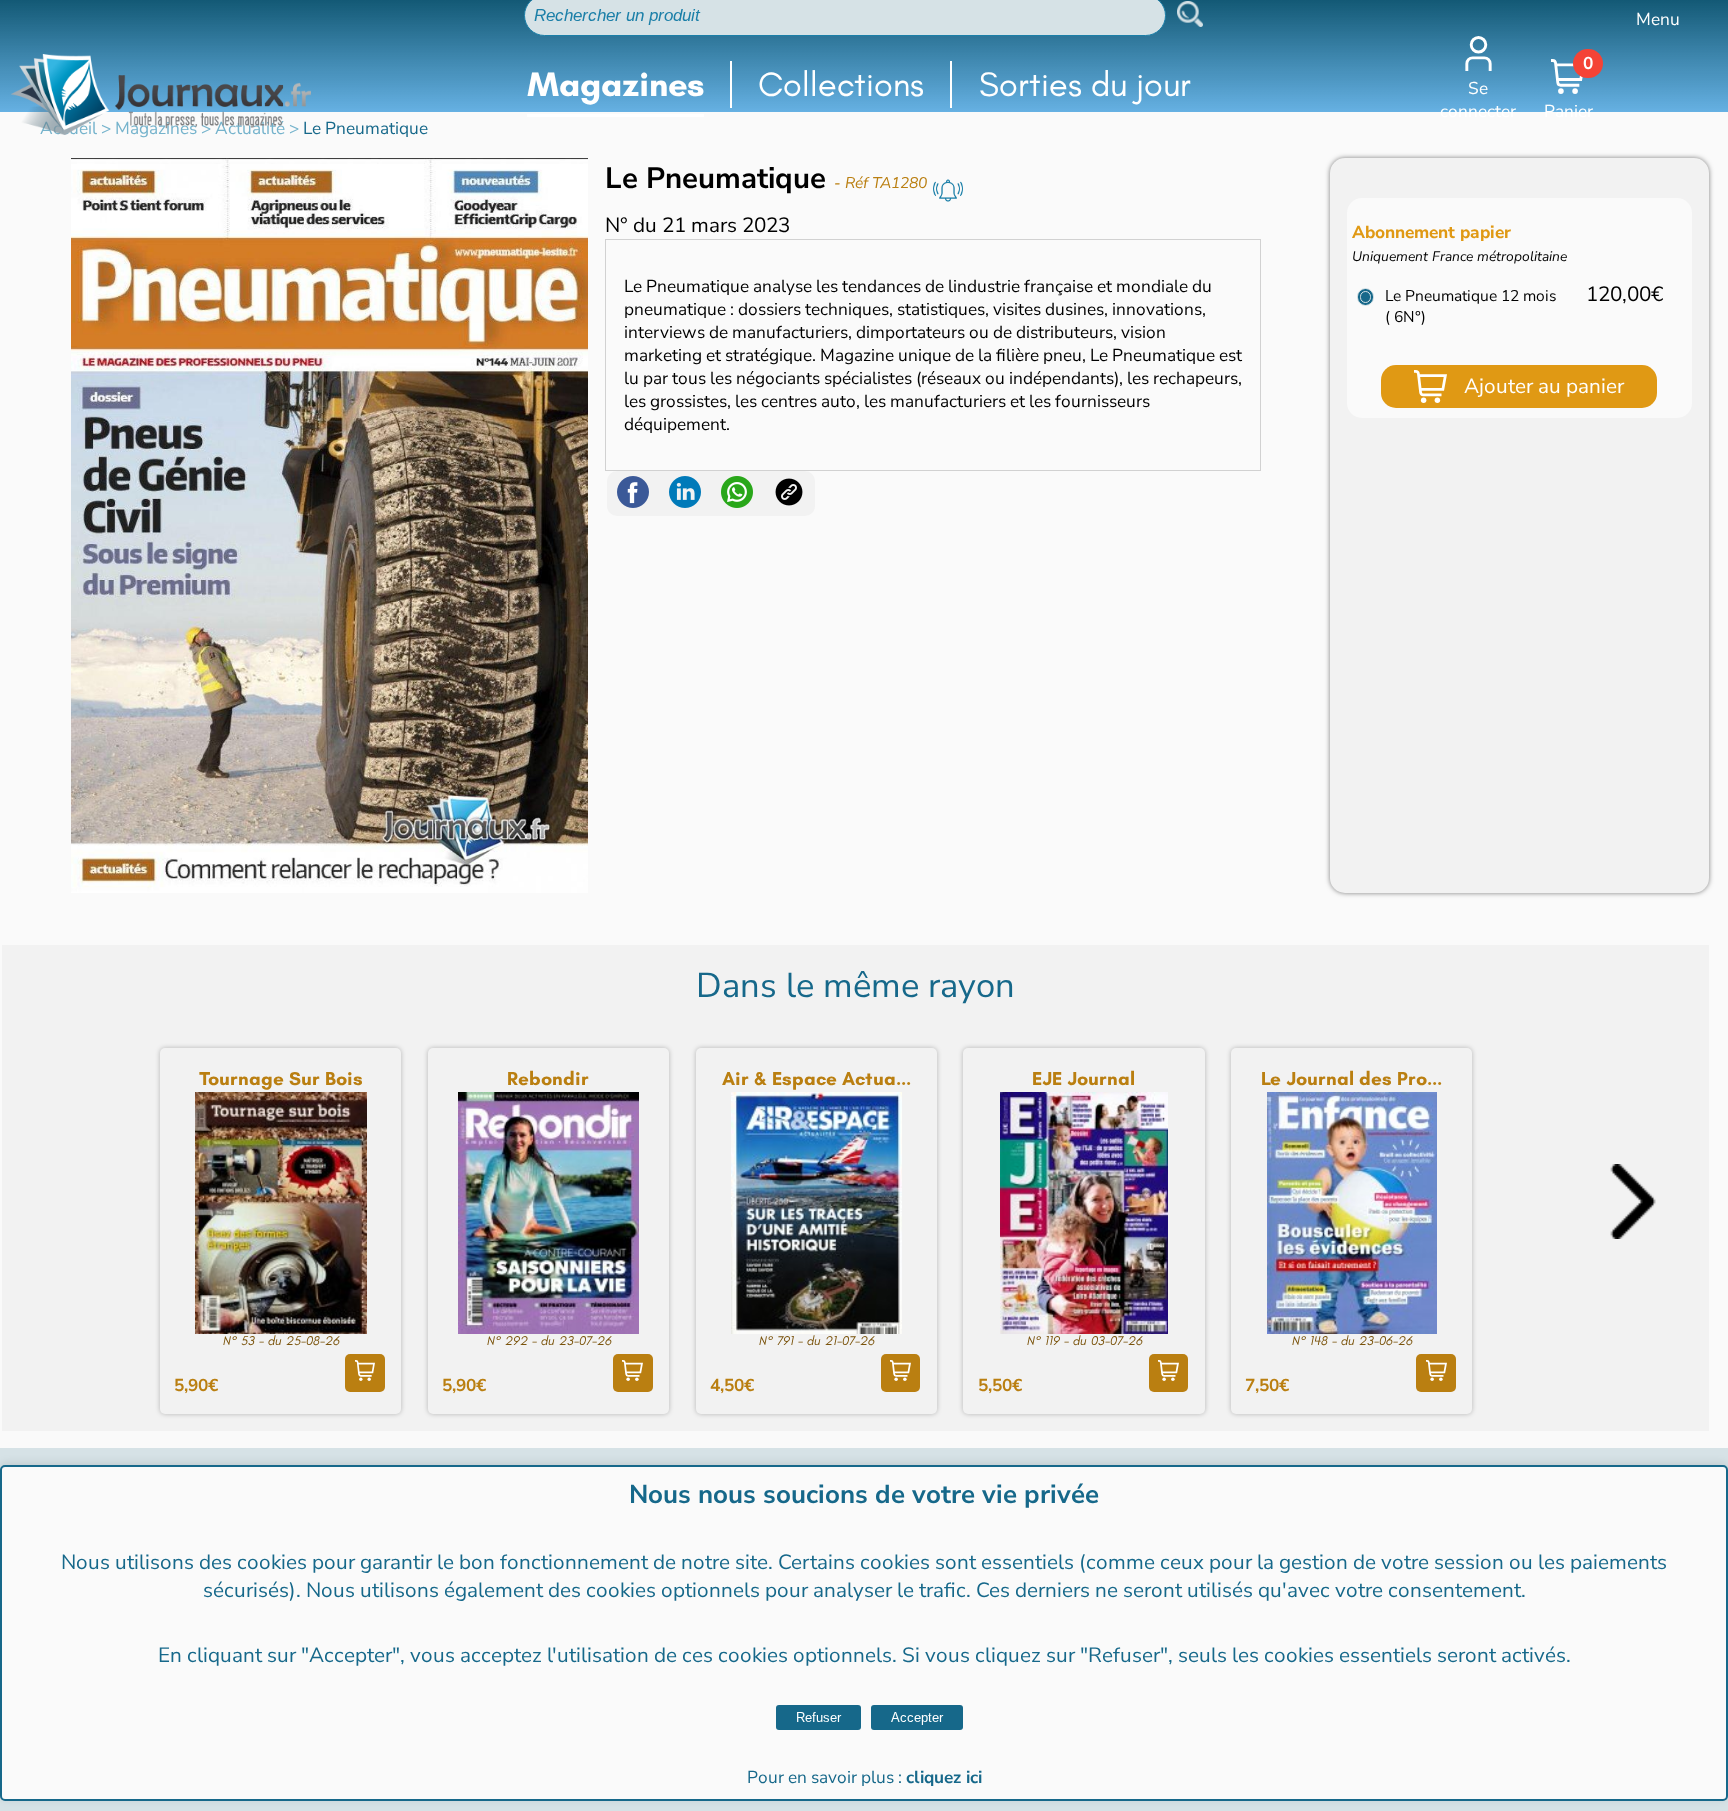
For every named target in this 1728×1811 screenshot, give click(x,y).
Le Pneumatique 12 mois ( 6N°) (1470, 306)
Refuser (818, 1717)
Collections (841, 84)
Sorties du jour (1085, 84)
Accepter (917, 1717)
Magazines (615, 84)
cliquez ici (944, 1777)
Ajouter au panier (1544, 386)
